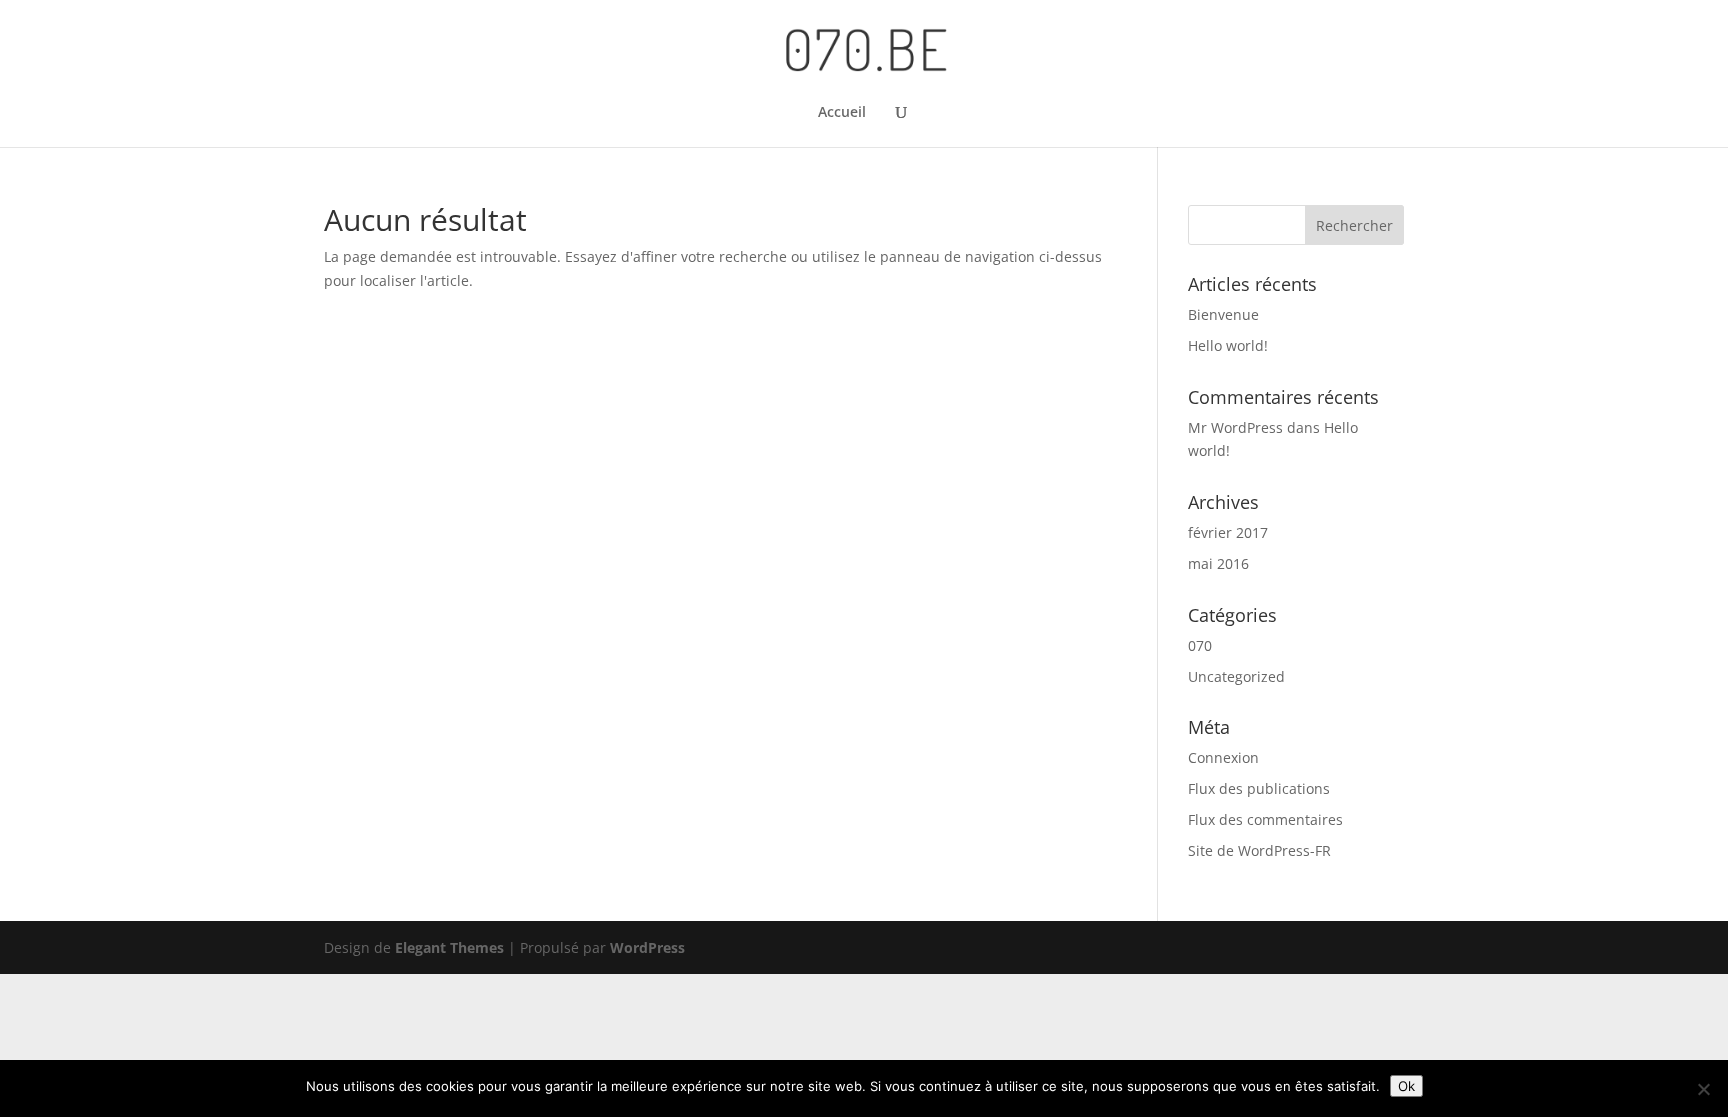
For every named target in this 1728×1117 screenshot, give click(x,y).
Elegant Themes (449, 947)
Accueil (842, 113)
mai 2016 (1218, 563)
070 (1200, 645)
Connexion (1223, 757)
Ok (1406, 1086)
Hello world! (1228, 345)
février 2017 (1228, 532)
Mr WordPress (1235, 427)
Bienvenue (1223, 314)
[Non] (1703, 1089)
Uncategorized (1236, 676)
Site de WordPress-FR (1259, 850)
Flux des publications (1259, 788)
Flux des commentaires (1265, 819)
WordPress (647, 947)
